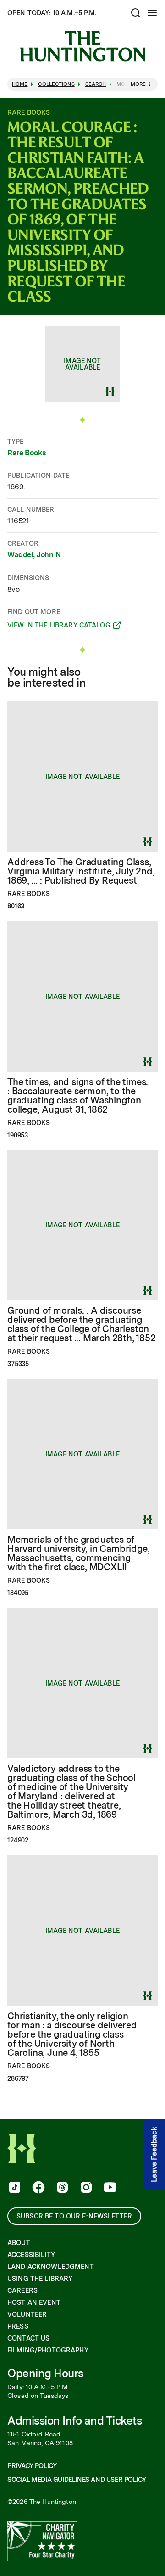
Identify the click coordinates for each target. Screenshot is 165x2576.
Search (96, 84)
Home (20, 84)
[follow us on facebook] (38, 2188)
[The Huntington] (82, 46)
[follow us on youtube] (109, 2188)
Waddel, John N (34, 555)
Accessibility (31, 2255)
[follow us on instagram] (85, 2188)
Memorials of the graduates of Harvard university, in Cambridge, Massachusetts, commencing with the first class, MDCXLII (78, 1553)
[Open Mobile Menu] (152, 13)
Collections (56, 84)
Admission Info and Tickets (75, 2421)
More (138, 84)
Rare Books (26, 453)
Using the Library (40, 2279)
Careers (22, 2290)
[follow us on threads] (61, 2188)
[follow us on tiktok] (14, 2188)
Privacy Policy (32, 2466)
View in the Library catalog (59, 627)
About (19, 2243)
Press (18, 2326)
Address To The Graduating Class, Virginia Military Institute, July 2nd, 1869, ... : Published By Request (81, 871)
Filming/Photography (48, 2350)
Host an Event (34, 2302)
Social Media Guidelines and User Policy (77, 2480)
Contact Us (28, 2338)
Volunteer (27, 2314)
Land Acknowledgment (51, 2267)
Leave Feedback (154, 2154)
